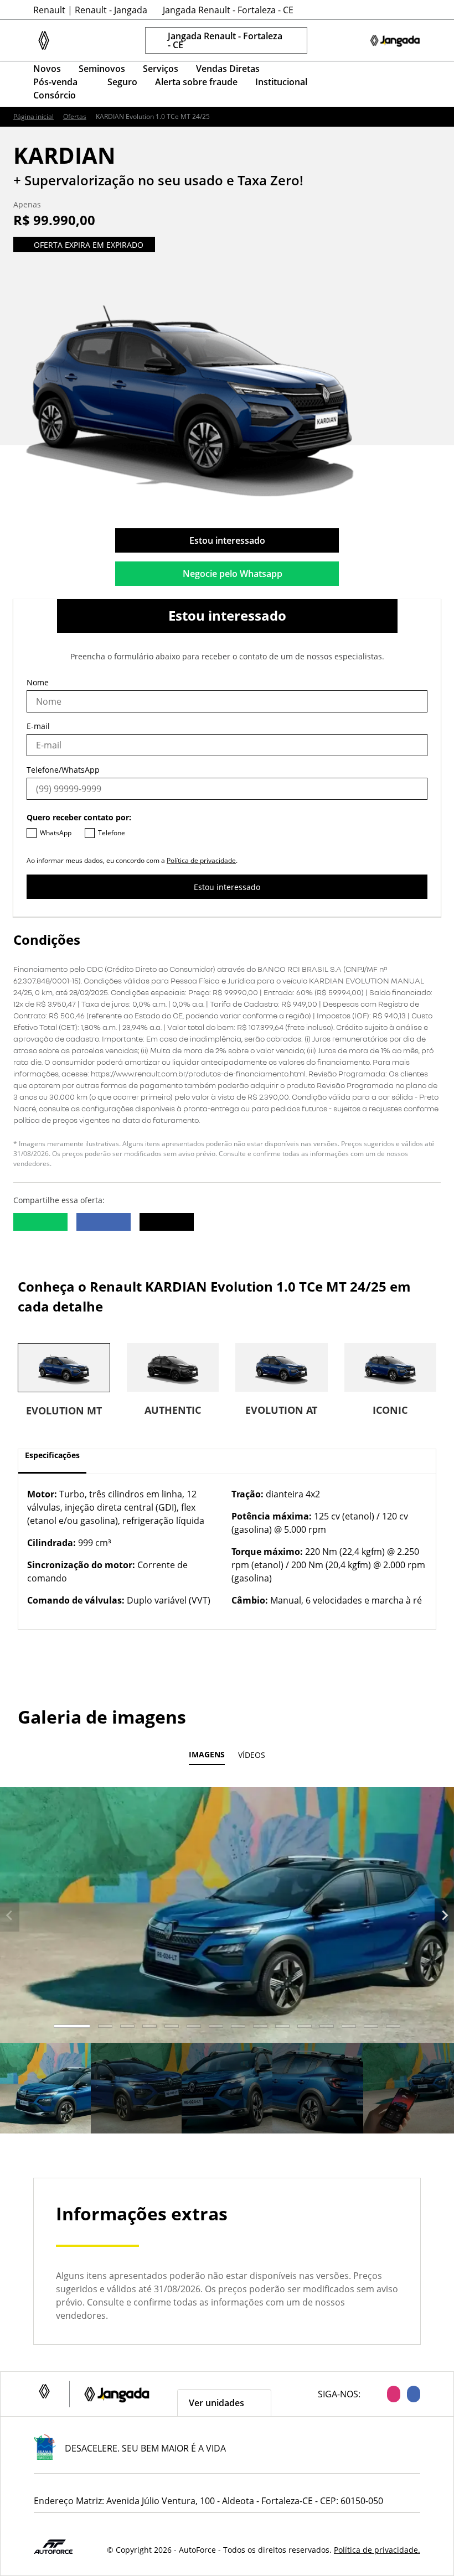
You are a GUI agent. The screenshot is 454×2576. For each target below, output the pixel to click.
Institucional (281, 82)
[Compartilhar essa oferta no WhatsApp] (40, 1222)
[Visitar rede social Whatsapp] (370, 2394)
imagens (207, 1755)
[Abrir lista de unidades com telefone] (327, 40)
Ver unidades (216, 2403)
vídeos (252, 1755)
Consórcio (55, 95)
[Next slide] (444, 1915)
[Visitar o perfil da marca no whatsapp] (357, 84)
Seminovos (102, 69)
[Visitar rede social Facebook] (410, 2394)
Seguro (122, 82)
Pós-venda (55, 82)
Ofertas (75, 117)
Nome (38, 682)
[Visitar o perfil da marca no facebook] (410, 84)
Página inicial (33, 117)
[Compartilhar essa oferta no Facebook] (104, 1222)
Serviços (161, 69)
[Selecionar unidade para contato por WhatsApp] (349, 40)
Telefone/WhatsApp (63, 770)
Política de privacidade (201, 860)
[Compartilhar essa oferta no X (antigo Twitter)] (167, 1222)
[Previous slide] (10, 1915)
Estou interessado (227, 540)
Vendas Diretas (228, 69)
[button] (45, 2088)
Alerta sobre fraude (196, 82)
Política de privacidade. (377, 2550)
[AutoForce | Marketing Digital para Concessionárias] (53, 2546)
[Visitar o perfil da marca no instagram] (383, 84)
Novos (47, 69)
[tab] (72, 2026)
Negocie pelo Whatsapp (233, 574)
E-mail (38, 726)
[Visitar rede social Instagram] (390, 2394)
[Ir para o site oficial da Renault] (395, 40)
